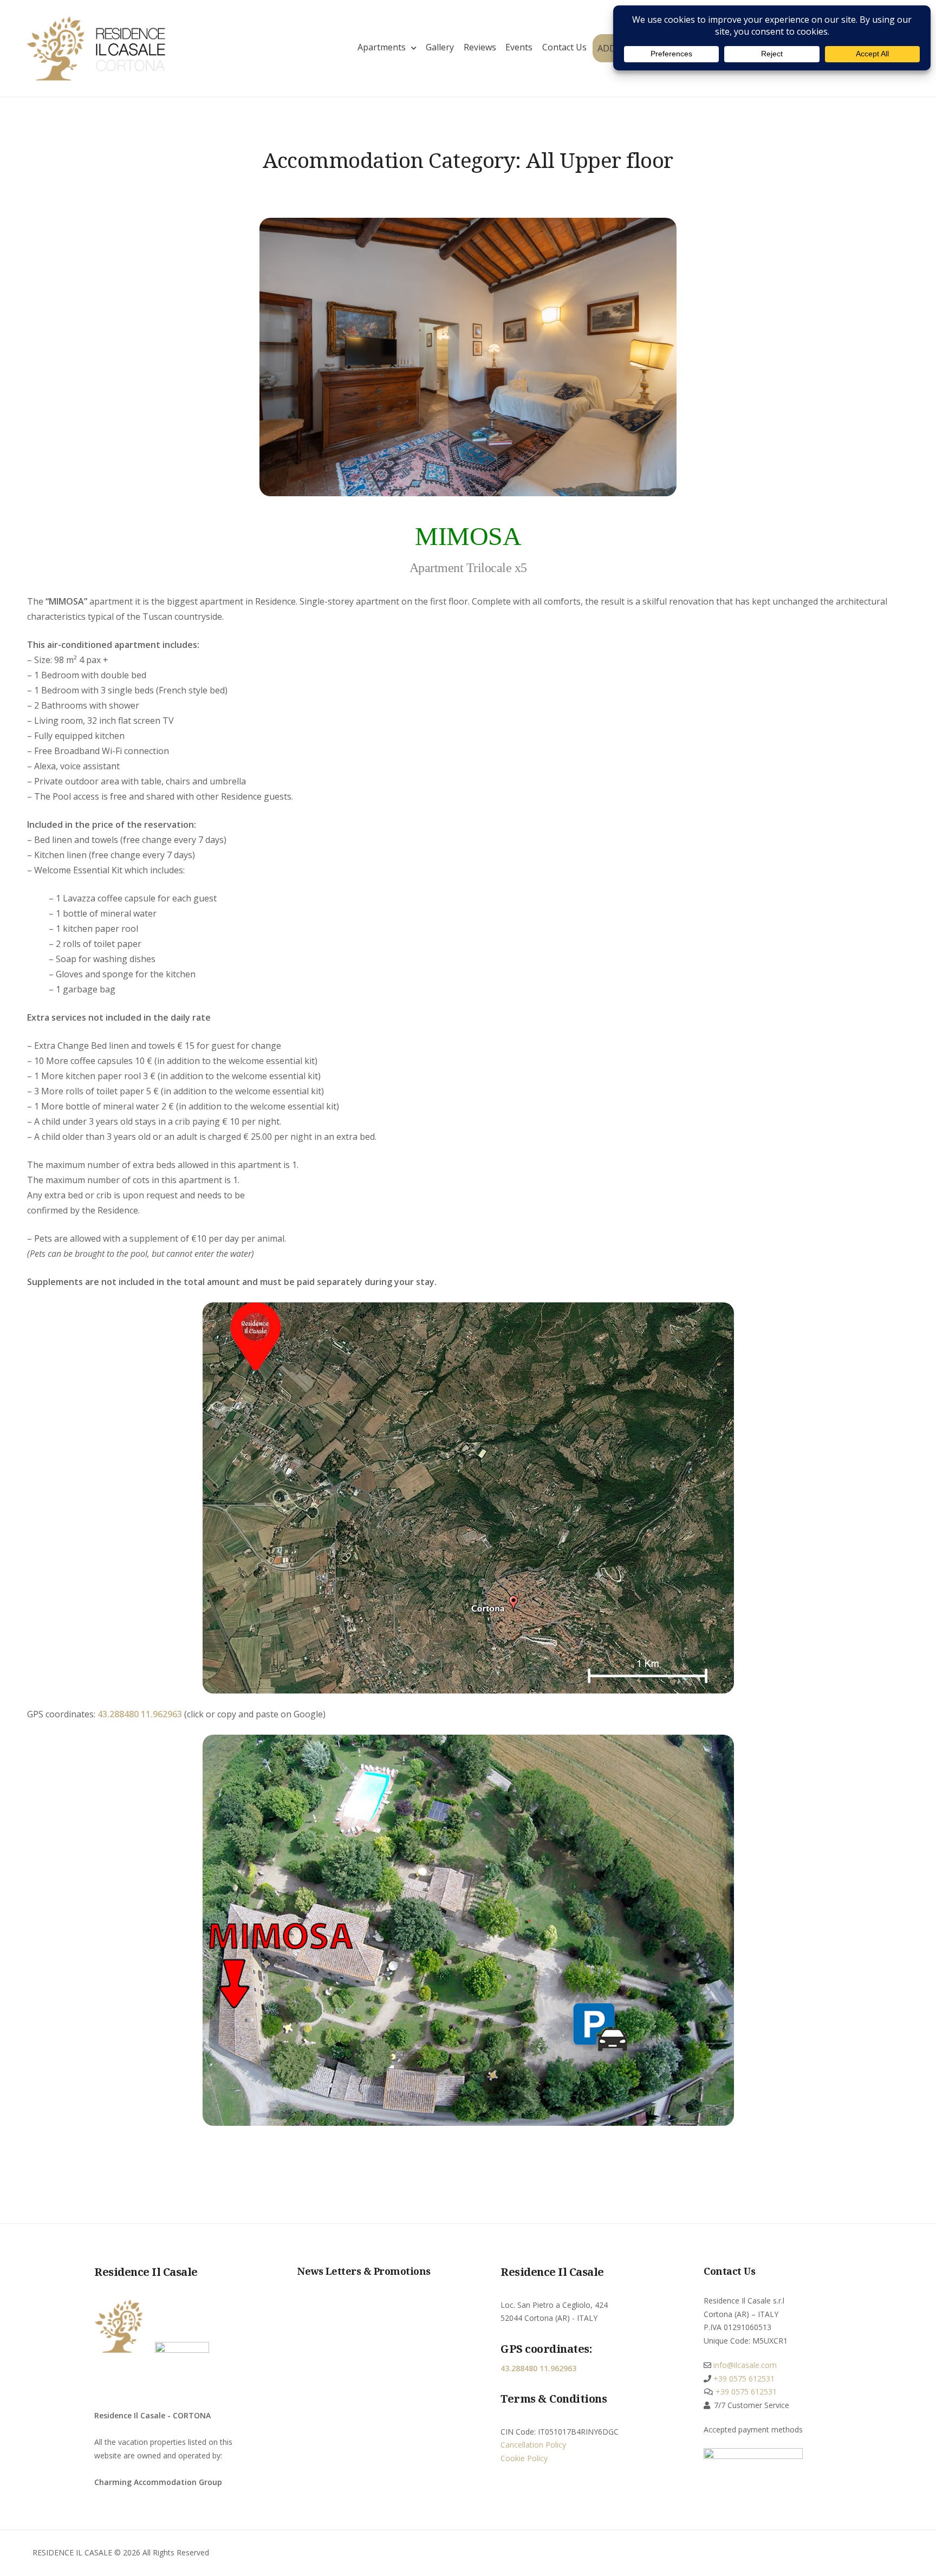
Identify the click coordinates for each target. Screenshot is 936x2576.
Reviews (480, 47)
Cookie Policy (524, 2458)
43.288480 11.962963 (140, 1714)
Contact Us (564, 47)
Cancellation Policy (533, 2445)
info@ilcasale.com (744, 2365)
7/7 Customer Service (752, 2405)
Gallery (440, 47)
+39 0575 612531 (743, 2379)
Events (519, 47)
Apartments (382, 47)
